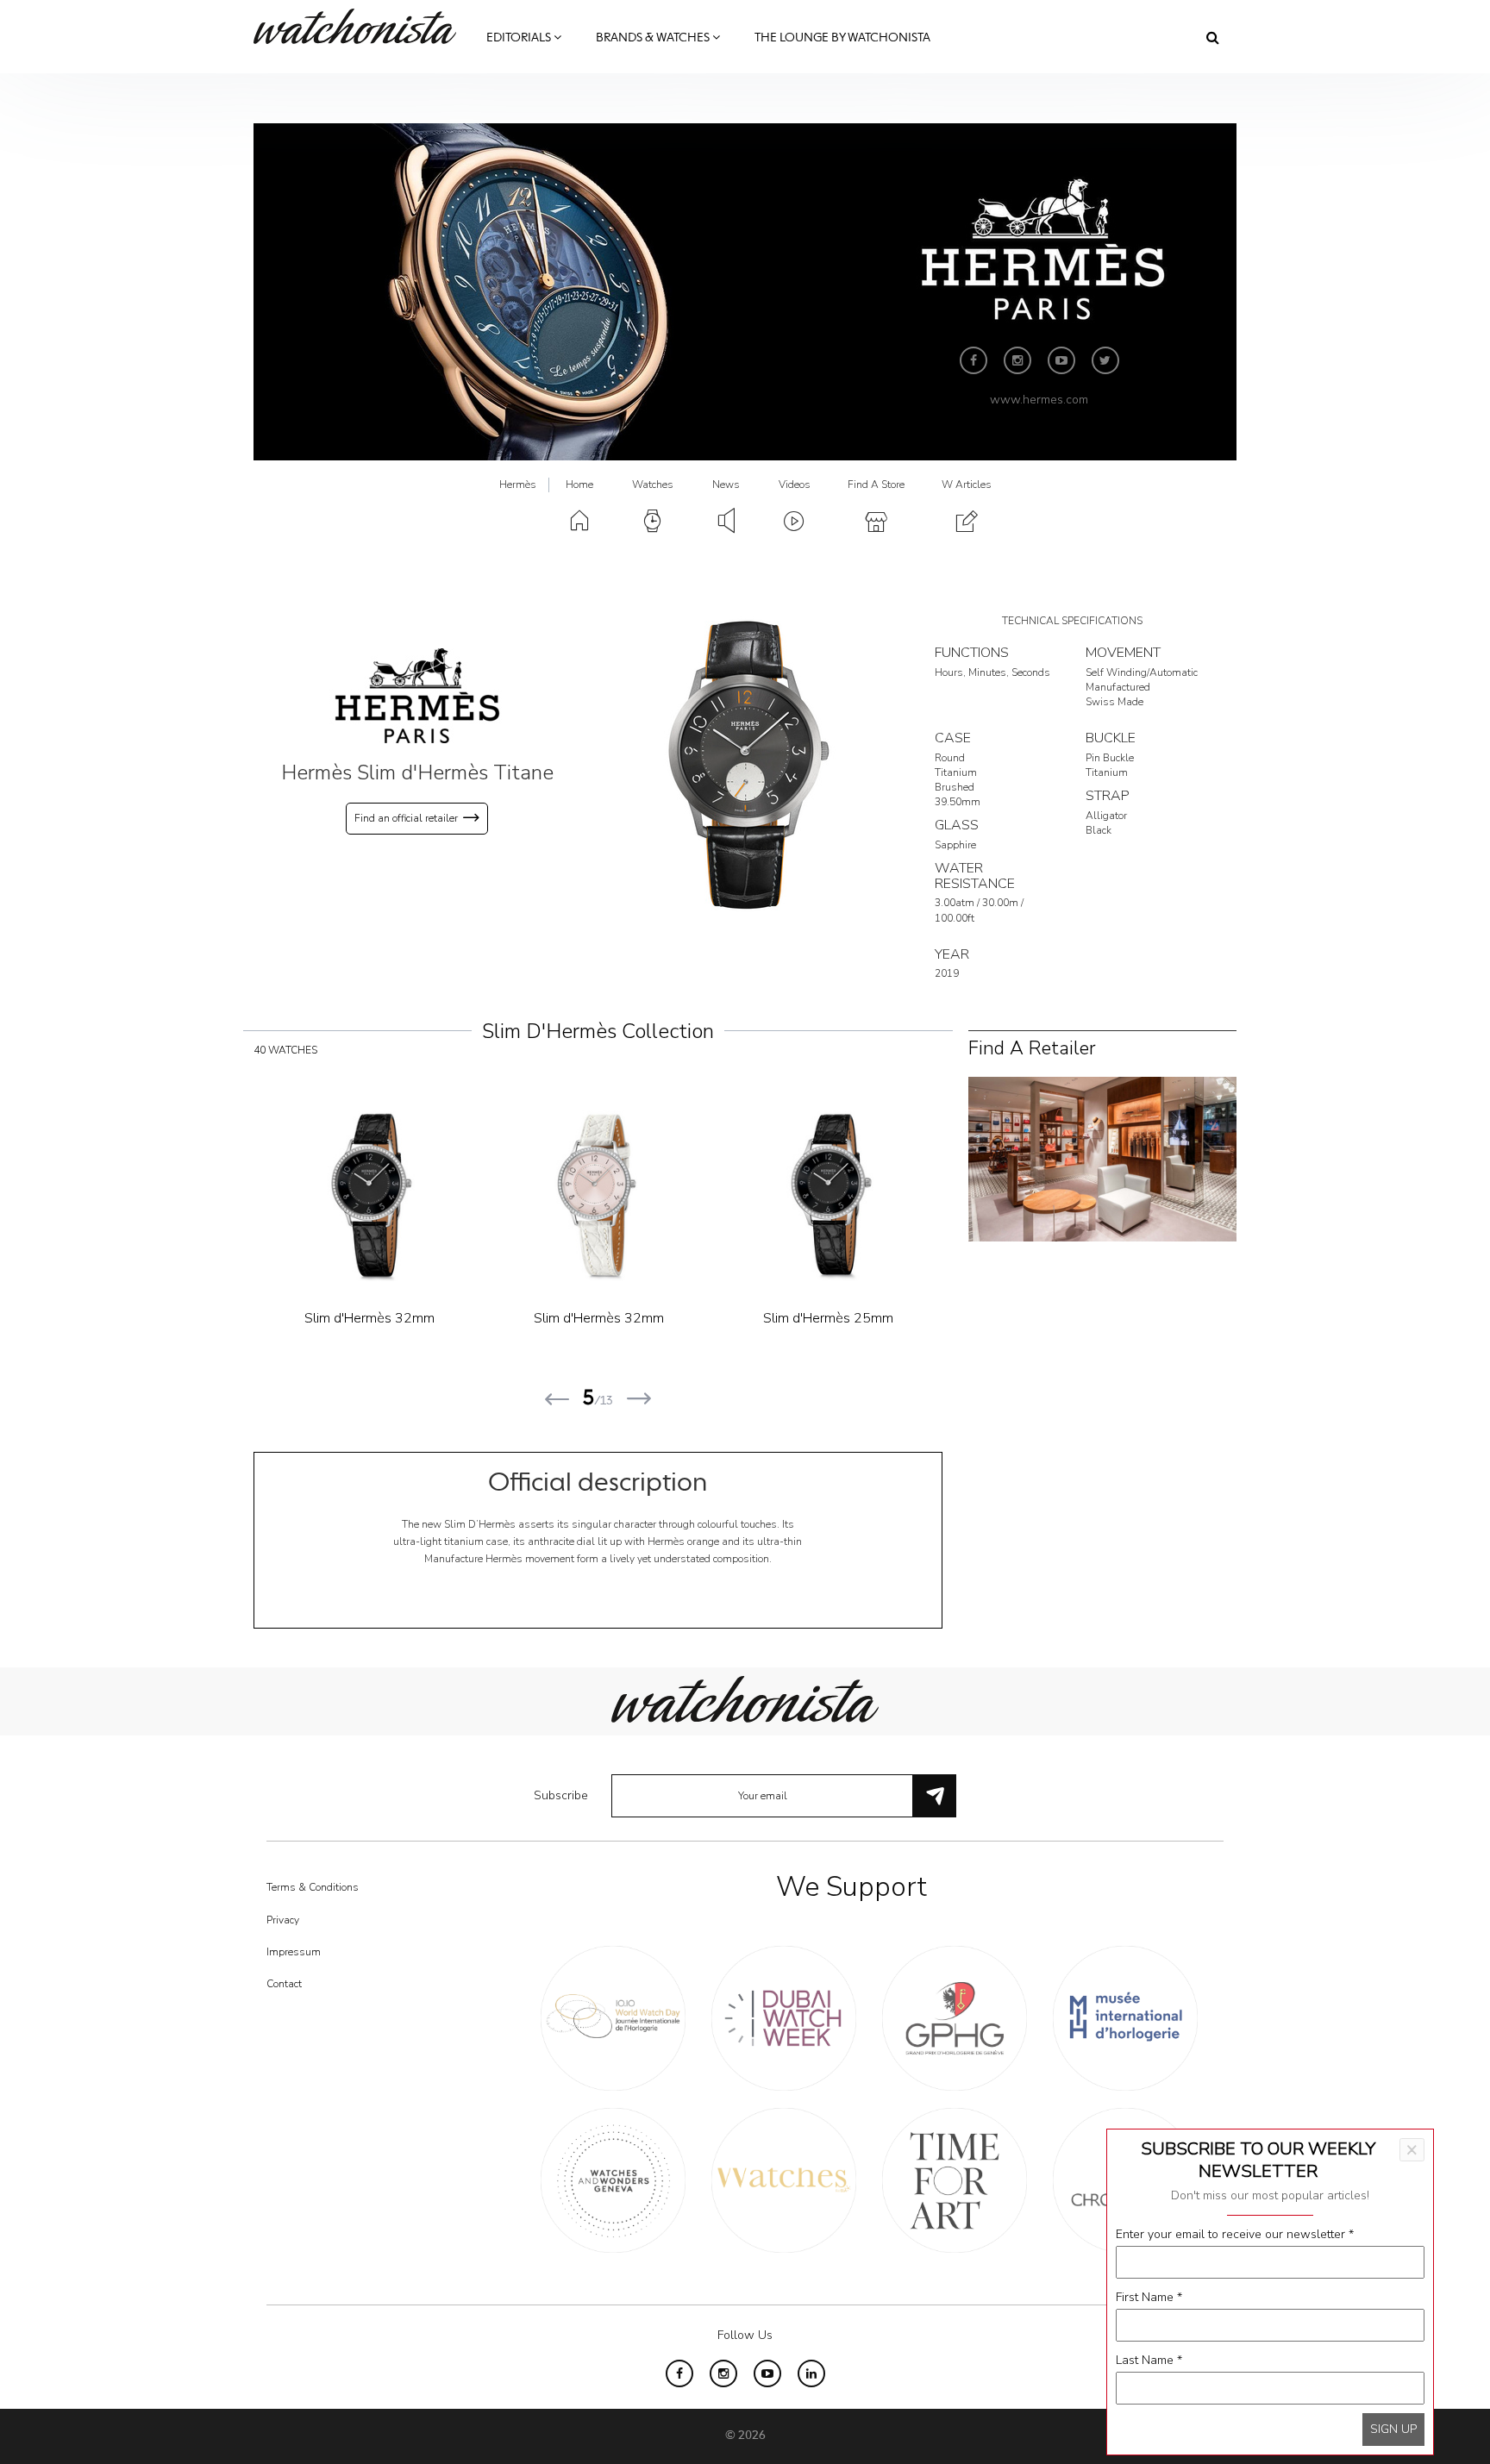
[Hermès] (417, 695)
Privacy (283, 1920)
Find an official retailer (406, 818)
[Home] (361, 26)
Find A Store (876, 485)
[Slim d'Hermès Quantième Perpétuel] (598, 1196)
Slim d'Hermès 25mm (369, 1318)
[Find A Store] (1102, 1157)
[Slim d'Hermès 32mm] (829, 1196)
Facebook (974, 360)
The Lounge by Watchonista (842, 38)
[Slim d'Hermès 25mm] (369, 1196)
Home (579, 485)
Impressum (294, 1952)
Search (1213, 37)
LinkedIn (811, 2373)
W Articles (967, 485)
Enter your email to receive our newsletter (1235, 2234)
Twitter (1105, 360)
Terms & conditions (313, 1887)
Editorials (520, 38)
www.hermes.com (1039, 400)
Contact (284, 1984)
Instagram (1017, 360)
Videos (795, 485)
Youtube (1061, 360)
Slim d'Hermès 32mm (828, 1318)
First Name (1149, 2297)
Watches (653, 485)
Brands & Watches (654, 38)
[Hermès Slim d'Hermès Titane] (745, 764)
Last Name (1149, 2360)
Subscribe (561, 1795)
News (726, 485)
